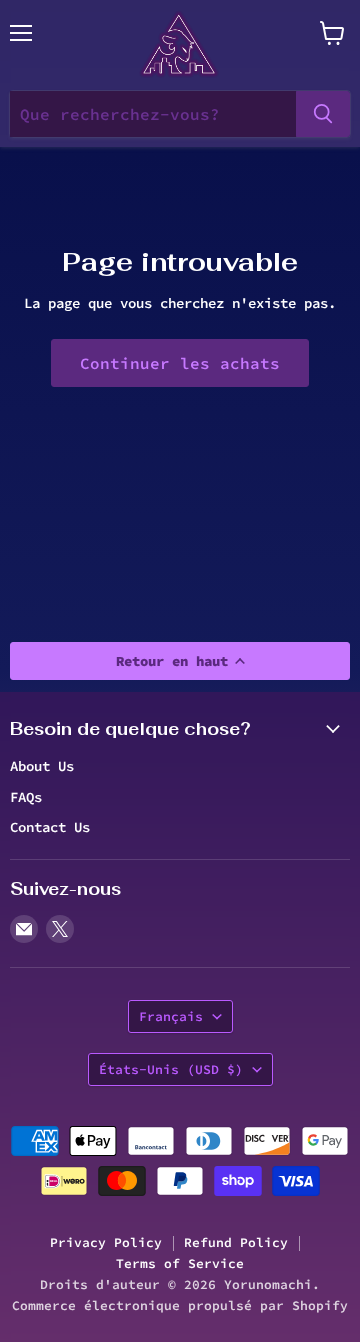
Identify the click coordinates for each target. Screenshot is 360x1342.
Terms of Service (180, 1263)
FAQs (26, 797)
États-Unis (171, 1069)
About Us (42, 766)
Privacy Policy (106, 1242)
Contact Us (50, 827)
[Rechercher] (323, 114)
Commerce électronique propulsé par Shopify (180, 1305)
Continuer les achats (180, 363)
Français (171, 1016)
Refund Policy (236, 1242)
